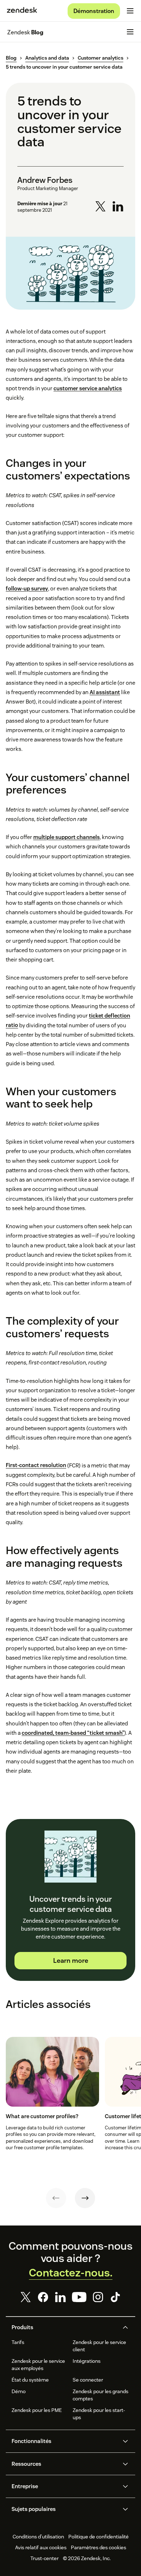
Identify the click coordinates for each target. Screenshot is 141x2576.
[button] (64, 2327)
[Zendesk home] (22, 11)
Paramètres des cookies (99, 2547)
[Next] (85, 2198)
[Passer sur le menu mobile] (130, 11)
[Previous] (56, 2198)
